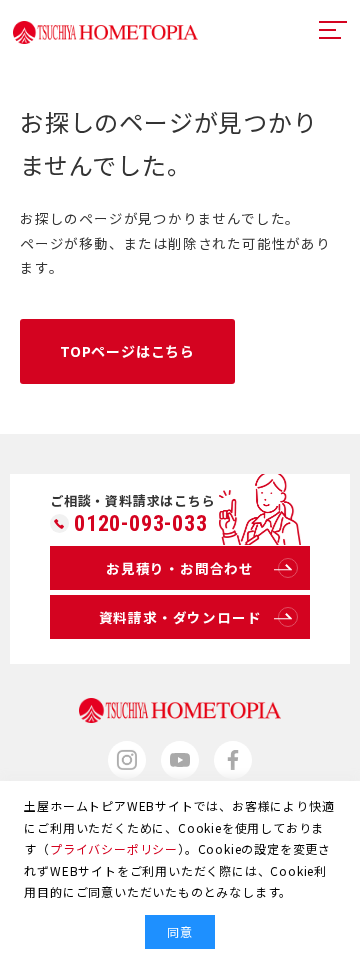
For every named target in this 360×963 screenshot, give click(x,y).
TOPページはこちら (127, 351)
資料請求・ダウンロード (180, 617)
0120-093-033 (141, 524)
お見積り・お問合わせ (180, 568)
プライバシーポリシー (114, 848)
